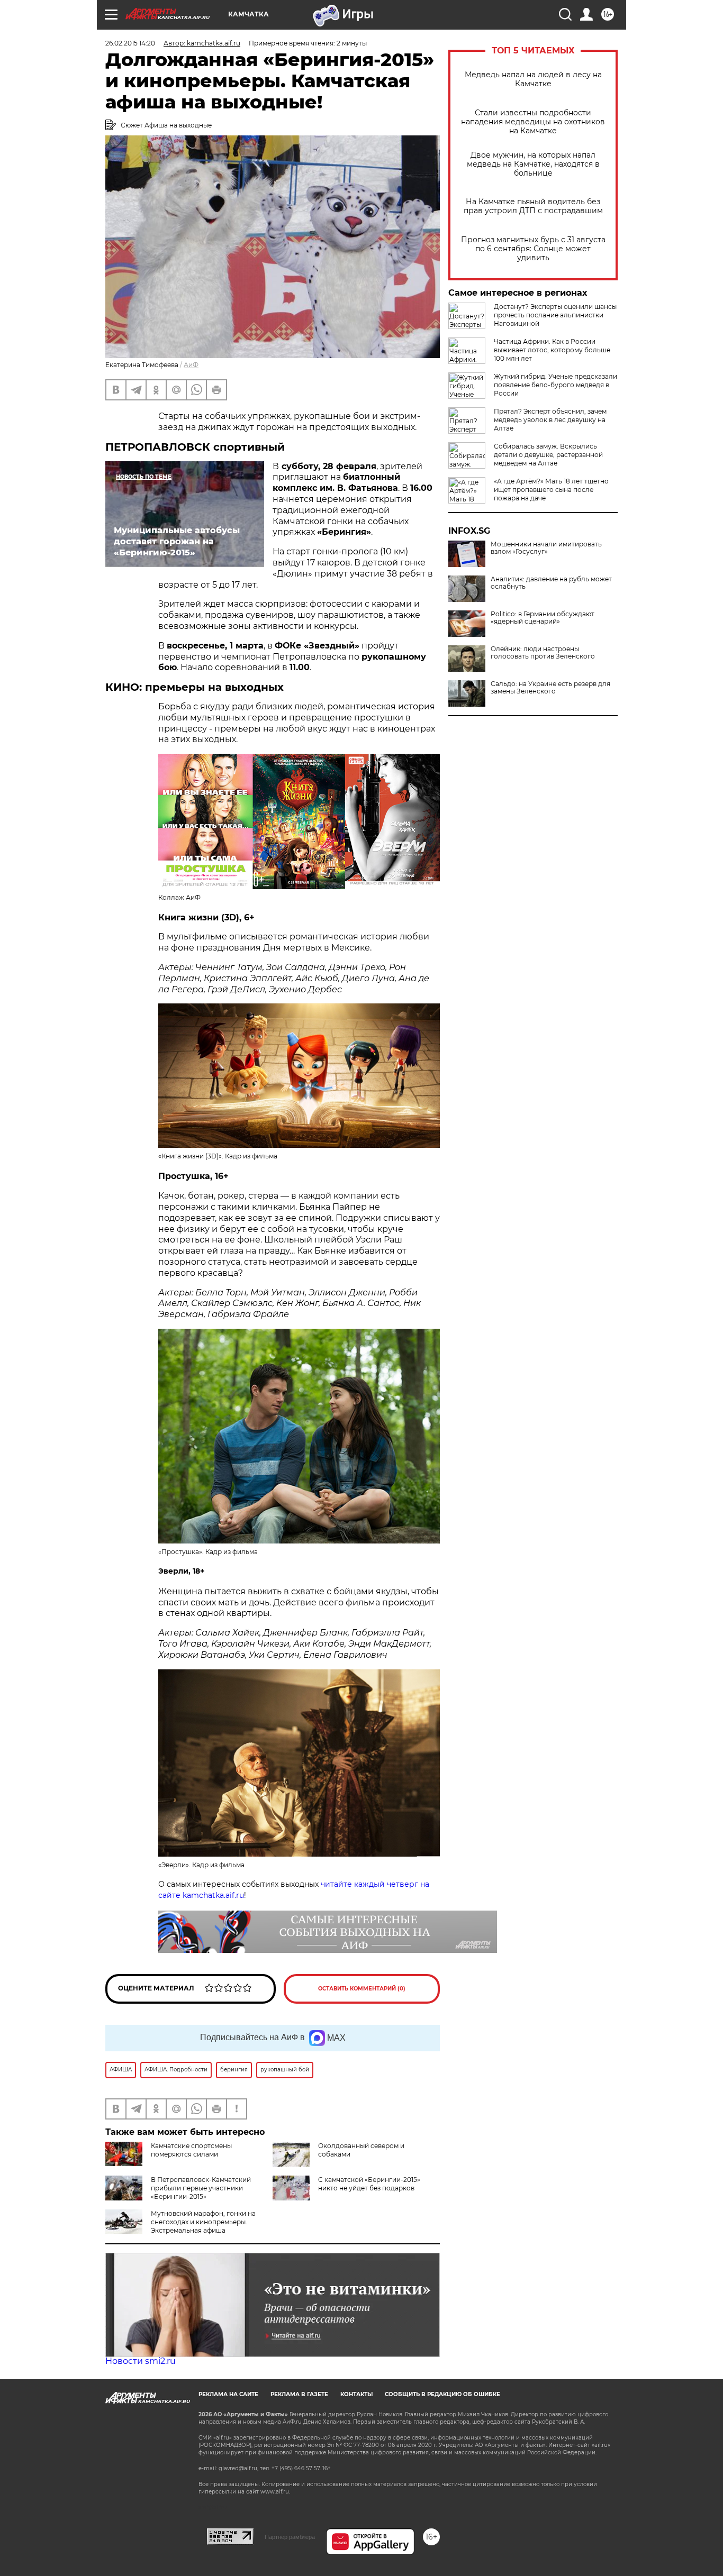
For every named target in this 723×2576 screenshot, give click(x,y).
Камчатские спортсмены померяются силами (191, 2150)
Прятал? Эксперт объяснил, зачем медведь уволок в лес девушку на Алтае (550, 420)
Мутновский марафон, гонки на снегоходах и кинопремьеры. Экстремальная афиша (203, 2222)
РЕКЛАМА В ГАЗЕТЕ (299, 2394)
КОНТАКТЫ (356, 2394)
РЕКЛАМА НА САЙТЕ (228, 2394)
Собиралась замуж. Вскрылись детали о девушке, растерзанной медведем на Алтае (548, 455)
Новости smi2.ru (141, 2361)
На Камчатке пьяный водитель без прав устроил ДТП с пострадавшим (533, 206)
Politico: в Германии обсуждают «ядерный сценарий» (543, 618)
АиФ (191, 365)
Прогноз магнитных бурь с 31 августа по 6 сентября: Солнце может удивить (533, 249)
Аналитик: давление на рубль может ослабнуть (551, 583)
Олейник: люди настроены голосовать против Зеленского (543, 653)
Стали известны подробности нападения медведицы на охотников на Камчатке (533, 122)
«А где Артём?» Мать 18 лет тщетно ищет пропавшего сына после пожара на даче (551, 490)
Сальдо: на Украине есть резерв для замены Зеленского (550, 688)
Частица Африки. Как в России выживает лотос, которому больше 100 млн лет (552, 350)
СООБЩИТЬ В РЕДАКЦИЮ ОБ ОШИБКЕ (442, 2394)
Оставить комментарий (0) (362, 1989)
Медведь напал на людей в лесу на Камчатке (533, 79)
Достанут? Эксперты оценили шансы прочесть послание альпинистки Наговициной (555, 315)
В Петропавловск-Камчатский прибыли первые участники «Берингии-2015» (201, 2188)
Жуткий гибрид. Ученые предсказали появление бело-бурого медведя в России (555, 385)
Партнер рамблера (290, 2537)
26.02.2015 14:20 (130, 43)
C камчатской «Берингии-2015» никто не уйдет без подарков (369, 2184)
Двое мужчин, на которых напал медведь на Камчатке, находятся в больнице (533, 164)
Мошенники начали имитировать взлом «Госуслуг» (546, 548)
